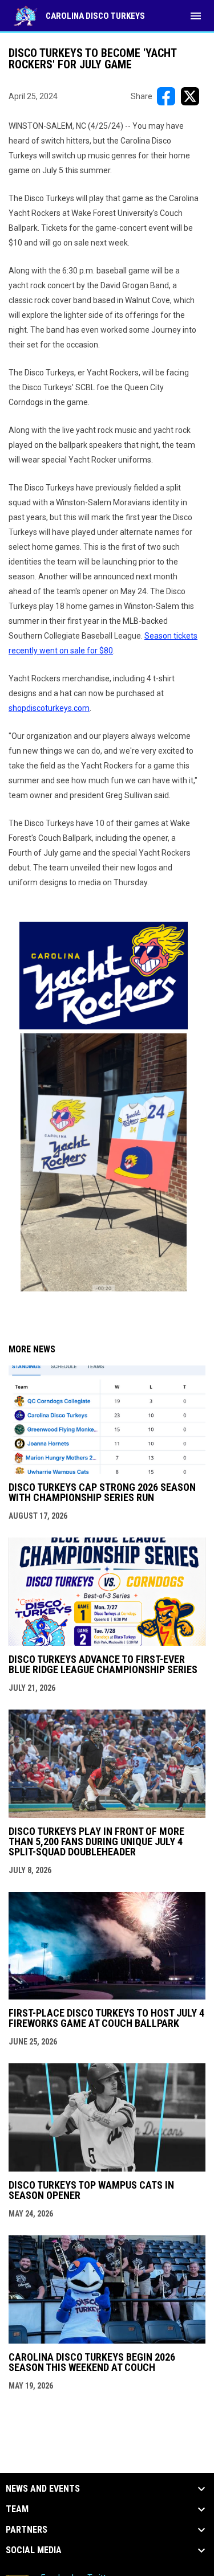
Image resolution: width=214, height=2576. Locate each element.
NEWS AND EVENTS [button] (43, 2489)
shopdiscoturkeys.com (49, 708)
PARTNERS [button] (27, 2530)
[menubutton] (196, 16)
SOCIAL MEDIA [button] (34, 2550)
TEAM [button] (17, 2509)
